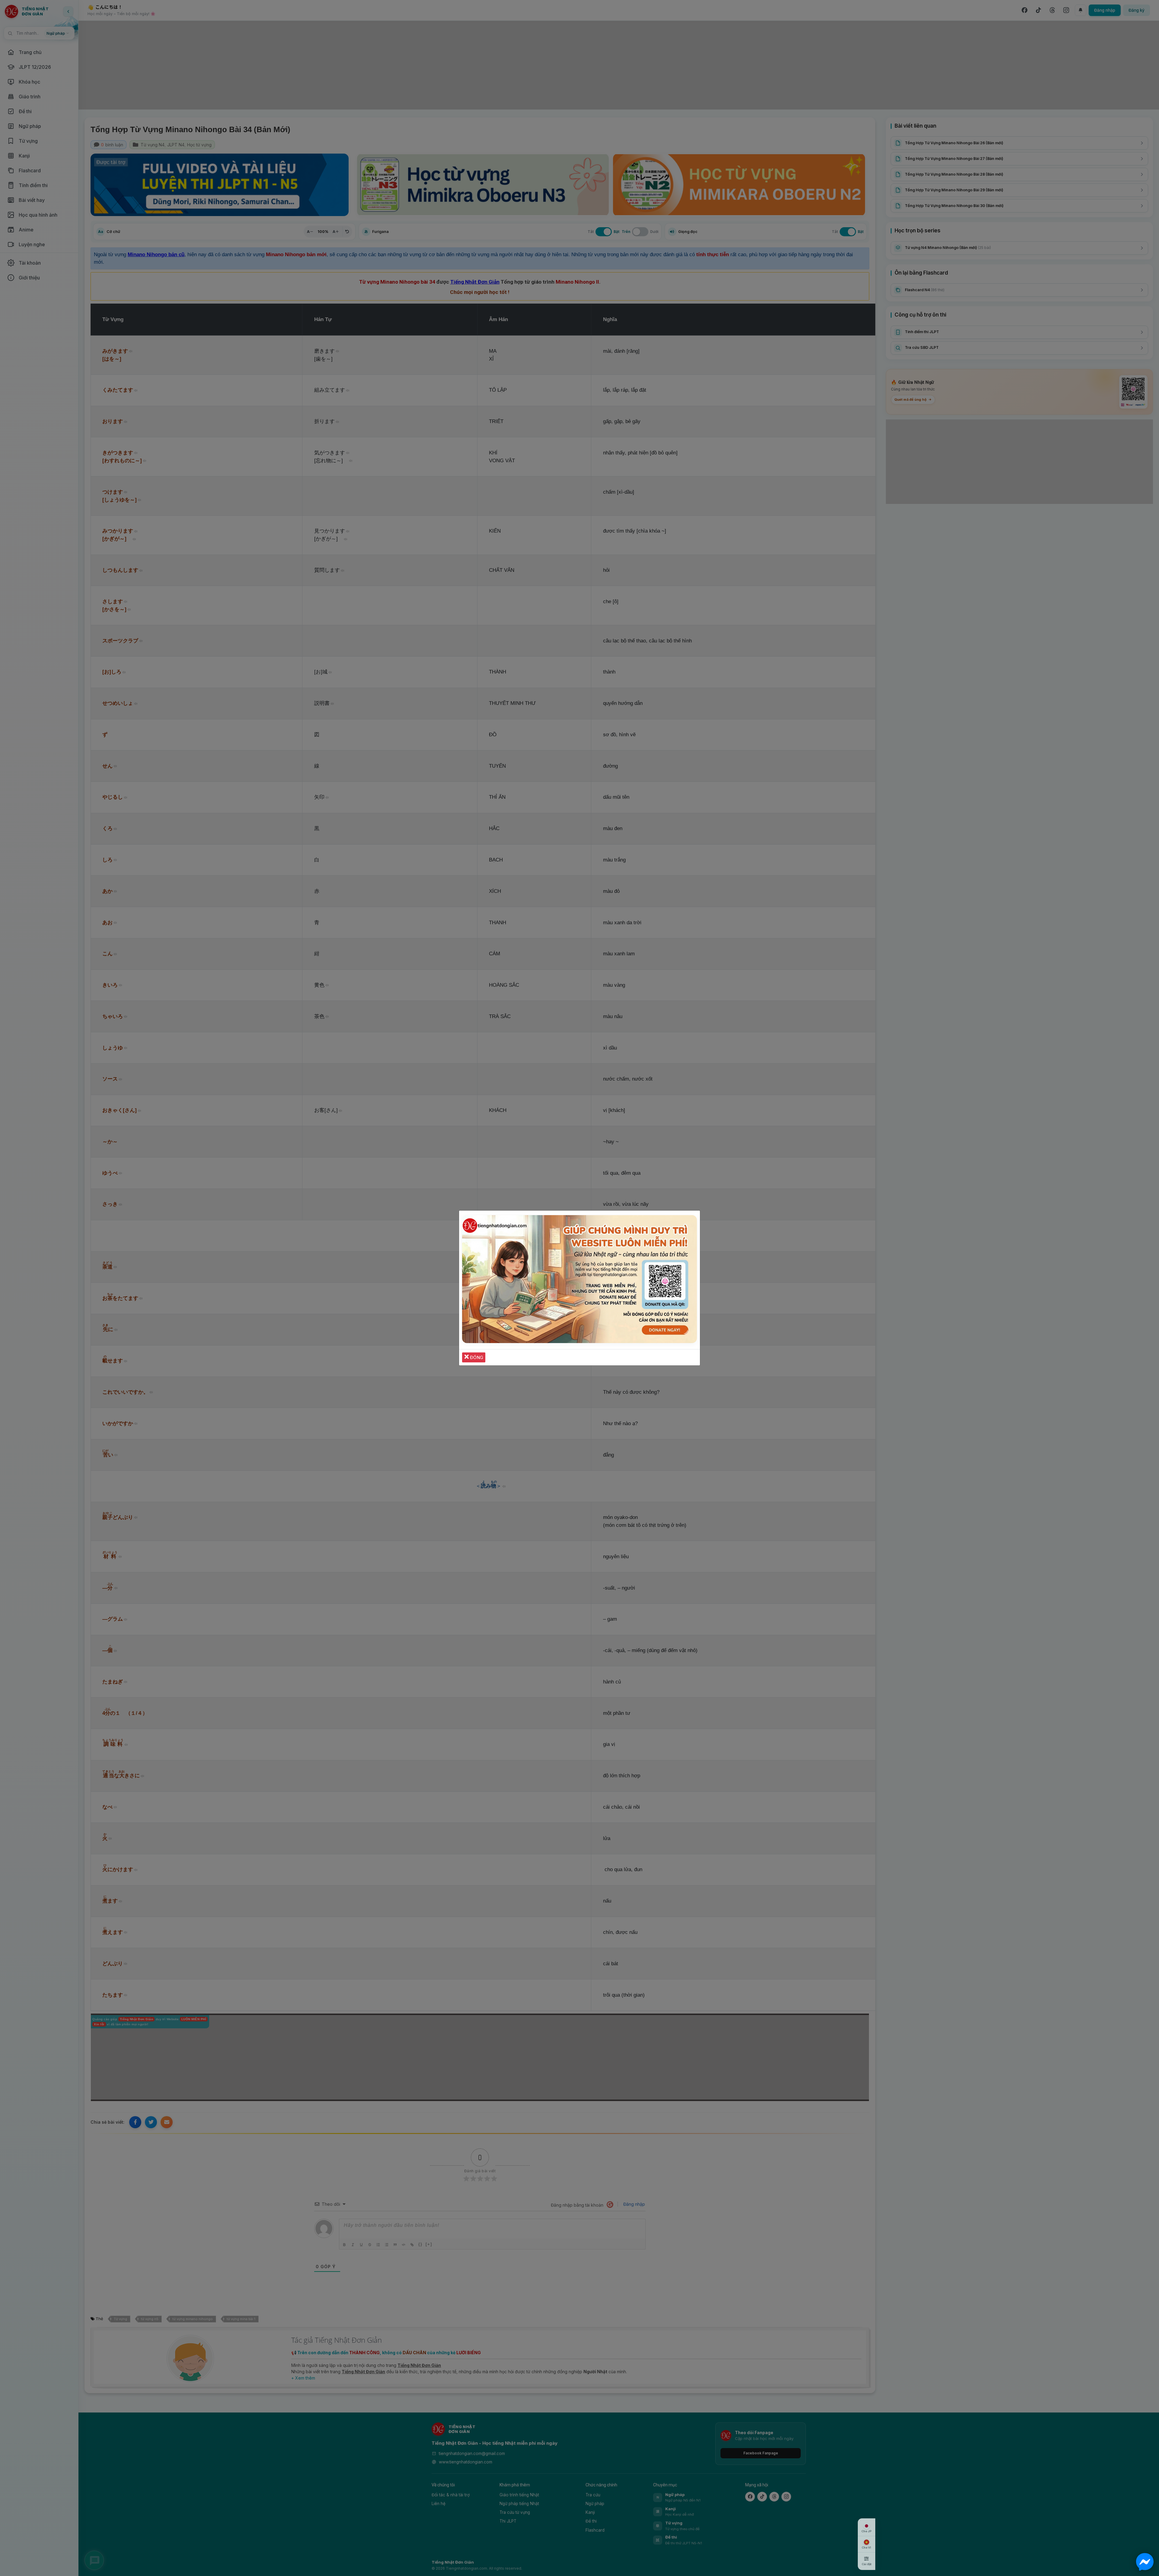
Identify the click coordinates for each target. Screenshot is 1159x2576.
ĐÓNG (476, 1357)
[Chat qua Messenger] (1145, 2562)
